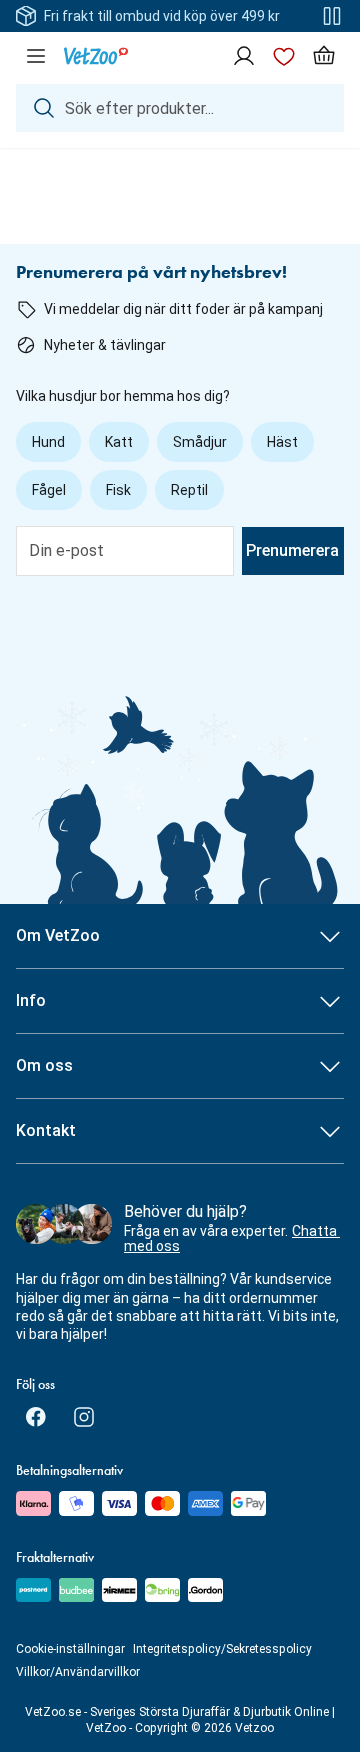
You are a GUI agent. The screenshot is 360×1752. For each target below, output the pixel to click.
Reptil (189, 490)
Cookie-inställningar (70, 1649)
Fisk (118, 490)
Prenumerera (292, 550)
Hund (48, 442)
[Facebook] (36, 1417)
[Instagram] (84, 1417)
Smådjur (200, 442)
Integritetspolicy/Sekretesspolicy (222, 1649)
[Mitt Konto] (244, 56)
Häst (282, 442)
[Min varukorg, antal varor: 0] (324, 56)
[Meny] (36, 56)
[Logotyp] (96, 56)
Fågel (49, 490)
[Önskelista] (284, 56)
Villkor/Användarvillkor (78, 1672)
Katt (119, 442)
